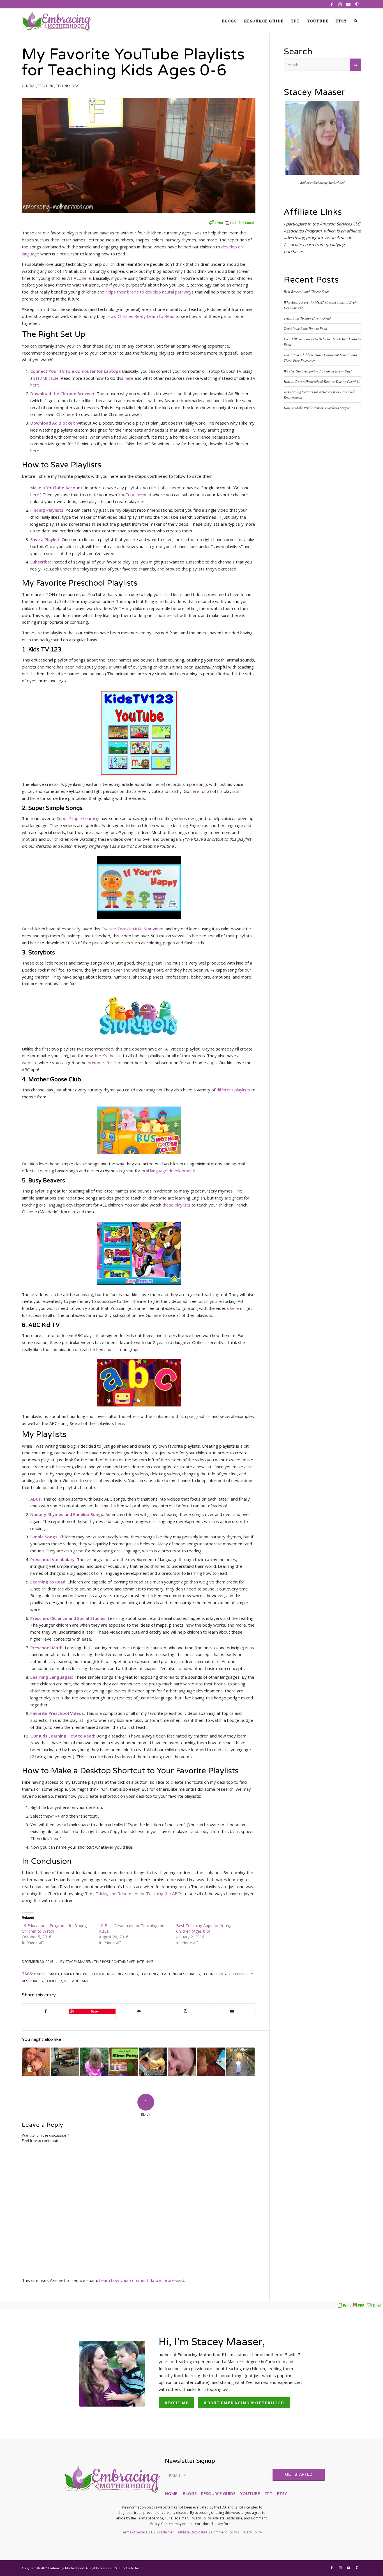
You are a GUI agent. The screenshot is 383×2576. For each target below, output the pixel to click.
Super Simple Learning (78, 818)
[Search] (356, 21)
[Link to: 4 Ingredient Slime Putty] (124, 2062)
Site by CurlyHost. (128, 2568)
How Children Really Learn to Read (141, 316)
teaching (149, 1974)
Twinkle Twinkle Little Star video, (133, 929)
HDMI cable (47, 378)
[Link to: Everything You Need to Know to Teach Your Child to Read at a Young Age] (153, 2062)
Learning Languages (51, 1677)
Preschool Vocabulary (52, 1559)
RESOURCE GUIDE (218, 2493)
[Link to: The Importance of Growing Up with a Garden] (94, 2062)
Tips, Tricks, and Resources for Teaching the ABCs (134, 1893)
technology (214, 1974)
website (30, 1063)
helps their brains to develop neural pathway (148, 292)
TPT (268, 2493)
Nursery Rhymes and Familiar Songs (67, 1514)
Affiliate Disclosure (193, 2532)
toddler (54, 1981)
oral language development (168, 1171)
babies (40, 1974)
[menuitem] (229, 21)
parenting (71, 1974)
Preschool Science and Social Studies (68, 1618)
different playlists (233, 1090)
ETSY (282, 2493)
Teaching (46, 86)
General (29, 86)
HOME (171, 2493)
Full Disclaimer (163, 2532)
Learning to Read (48, 1582)
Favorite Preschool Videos (57, 1713)
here (86, 278)
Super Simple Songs (56, 808)
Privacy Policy (251, 2532)
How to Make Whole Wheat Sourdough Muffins (317, 408)
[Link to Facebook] (332, 4)
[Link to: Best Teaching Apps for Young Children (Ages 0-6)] (211, 2062)
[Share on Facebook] (45, 2011)
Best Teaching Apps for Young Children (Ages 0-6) (204, 1928)
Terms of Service (134, 2532)
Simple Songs (44, 1537)
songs (131, 1974)
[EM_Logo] (57, 21)
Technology (67, 86)
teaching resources (180, 1974)
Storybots (42, 953)
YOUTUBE (250, 2493)
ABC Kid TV (44, 1325)
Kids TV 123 (45, 650)
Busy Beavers (47, 1181)
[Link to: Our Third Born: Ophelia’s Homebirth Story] (182, 2062)
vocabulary (76, 1981)
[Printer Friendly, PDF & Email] (232, 222)
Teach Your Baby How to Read (305, 328)
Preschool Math (46, 1648)
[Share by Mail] (139, 2011)
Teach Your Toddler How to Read (307, 318)
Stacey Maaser (78, 1962)
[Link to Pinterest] (357, 4)
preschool (94, 1974)
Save (94, 2011)
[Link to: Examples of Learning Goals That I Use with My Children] (240, 2062)
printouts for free (105, 1063)
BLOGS (190, 2493)
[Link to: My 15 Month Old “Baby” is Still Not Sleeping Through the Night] (36, 2062)
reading (115, 1974)
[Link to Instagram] (340, 4)
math (54, 1974)
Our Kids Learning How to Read (62, 1736)
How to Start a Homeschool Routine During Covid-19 (322, 381)
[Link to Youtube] (348, 4)
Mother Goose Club (55, 1080)
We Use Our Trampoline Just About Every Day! (318, 371)
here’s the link (108, 1056)
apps (212, 1063)
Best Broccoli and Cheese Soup (306, 291)
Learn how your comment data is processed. (142, 2280)
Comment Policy (224, 2532)
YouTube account (135, 495)
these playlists (176, 1205)
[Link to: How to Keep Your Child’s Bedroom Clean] (65, 2062)
